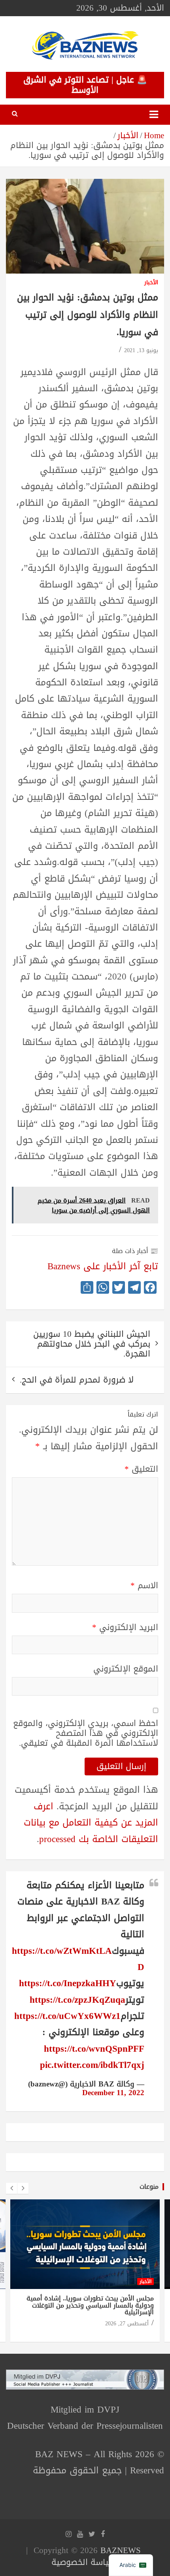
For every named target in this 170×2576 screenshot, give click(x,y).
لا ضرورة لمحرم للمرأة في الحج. (77, 1380)
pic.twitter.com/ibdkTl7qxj (92, 2065)
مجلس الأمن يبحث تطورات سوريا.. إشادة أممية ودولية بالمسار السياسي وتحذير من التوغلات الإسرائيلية (90, 2305)
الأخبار (151, 283)
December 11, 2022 (113, 2093)
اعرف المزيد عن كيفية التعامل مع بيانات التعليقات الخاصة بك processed (91, 1823)
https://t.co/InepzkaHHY (68, 1983)
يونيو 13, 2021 (141, 350)
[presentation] (11, 2188)
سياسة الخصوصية (84, 2562)
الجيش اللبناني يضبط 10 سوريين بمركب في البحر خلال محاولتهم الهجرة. (92, 1344)
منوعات (149, 2187)
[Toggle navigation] (154, 115)
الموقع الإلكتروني (126, 1669)
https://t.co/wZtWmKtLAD (78, 1959)
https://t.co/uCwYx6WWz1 (67, 2016)
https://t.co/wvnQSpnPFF (94, 2049)
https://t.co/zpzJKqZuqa (77, 2000)
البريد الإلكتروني (125, 1628)
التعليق (141, 1469)
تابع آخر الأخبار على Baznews (103, 1266)
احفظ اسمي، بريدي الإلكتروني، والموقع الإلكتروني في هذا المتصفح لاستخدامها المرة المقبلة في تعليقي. (86, 1734)
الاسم (144, 1586)
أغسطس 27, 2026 (127, 2324)
